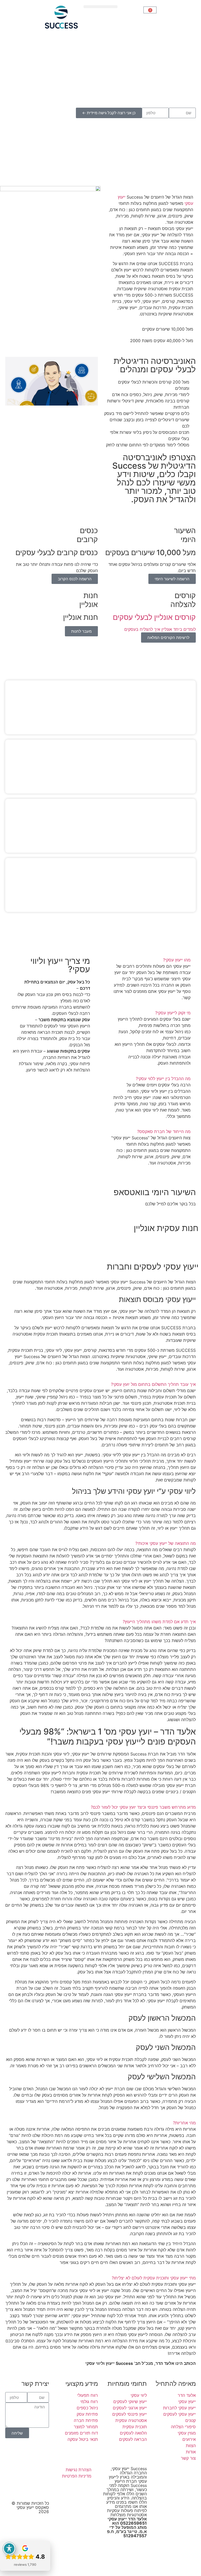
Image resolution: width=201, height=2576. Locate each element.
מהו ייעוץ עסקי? (177, 960)
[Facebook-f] (28, 2473)
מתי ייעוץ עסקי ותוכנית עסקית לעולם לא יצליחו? (154, 2278)
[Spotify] (28, 2488)
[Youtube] (42, 2473)
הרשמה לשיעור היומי (172, 579)
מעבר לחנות (81, 631)
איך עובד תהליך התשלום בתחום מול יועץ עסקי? (153, 1384)
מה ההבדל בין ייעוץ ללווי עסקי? (163, 1079)
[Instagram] (14, 2473)
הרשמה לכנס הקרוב (75, 579)
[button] (100, 7)
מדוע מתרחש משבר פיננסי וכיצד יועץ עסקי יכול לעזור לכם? (143, 1807)
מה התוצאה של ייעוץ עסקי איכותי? (166, 1543)
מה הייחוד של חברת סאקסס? (164, 1131)
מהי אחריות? (184, 2123)
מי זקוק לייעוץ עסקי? (173, 1013)
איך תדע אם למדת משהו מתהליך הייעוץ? (159, 1622)
